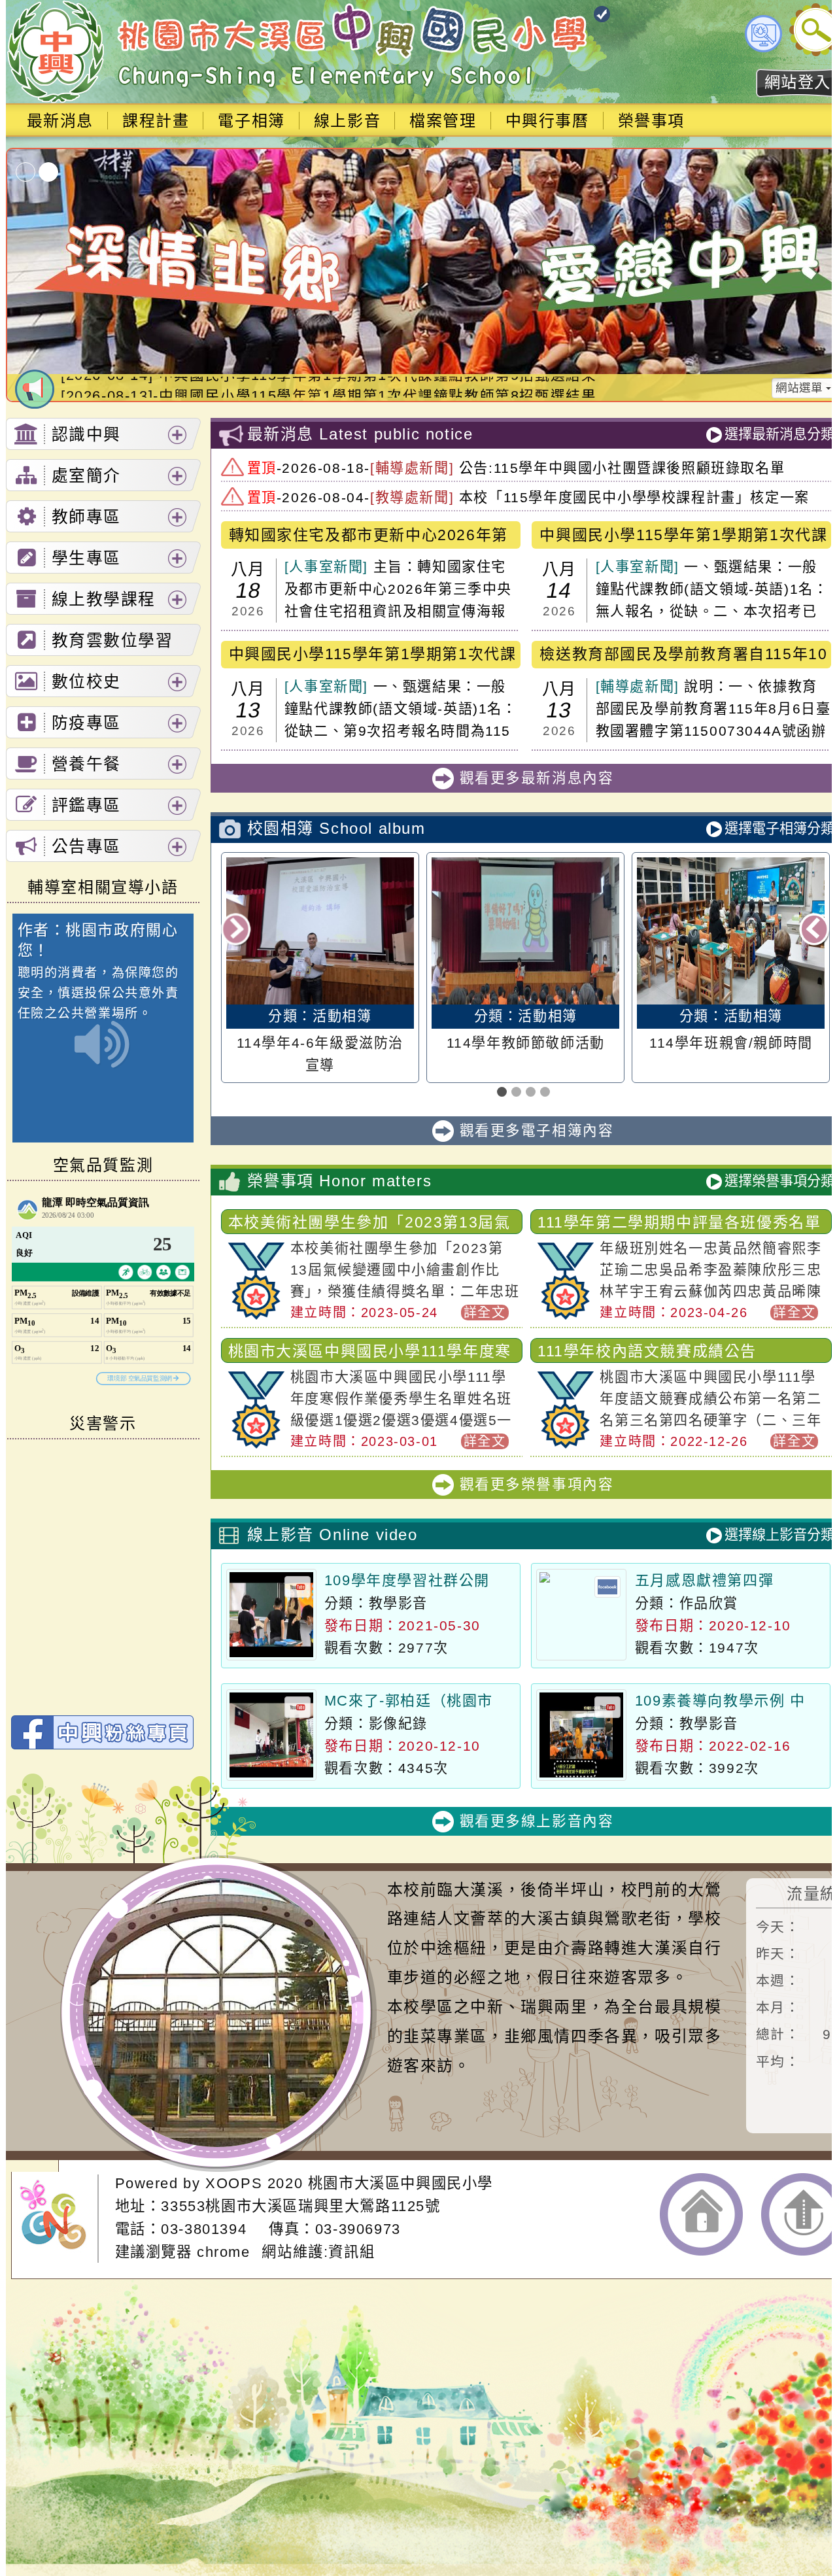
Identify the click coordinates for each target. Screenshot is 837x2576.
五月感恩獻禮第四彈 (704, 1580)
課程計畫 (156, 121)
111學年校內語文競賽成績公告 (647, 1351)
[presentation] (237, 930)
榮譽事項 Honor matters (340, 1181)
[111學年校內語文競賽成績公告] (565, 1444)
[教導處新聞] (412, 497)
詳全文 (485, 1313)
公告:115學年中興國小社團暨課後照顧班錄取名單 (622, 468)
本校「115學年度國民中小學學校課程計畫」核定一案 (634, 497)
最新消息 (60, 121)
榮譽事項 (651, 121)
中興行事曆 (547, 121)
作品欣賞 (709, 1603)
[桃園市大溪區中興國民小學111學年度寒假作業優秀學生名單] (256, 1444)
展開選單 (177, 435)
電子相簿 (251, 121)
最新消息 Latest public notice (360, 434)
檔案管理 (443, 121)
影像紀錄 (398, 1724)
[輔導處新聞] (412, 468)
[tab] (103, 434)
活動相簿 (342, 1016)
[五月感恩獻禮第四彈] (581, 1615)
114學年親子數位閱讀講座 (731, 1043)
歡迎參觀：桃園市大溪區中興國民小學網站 (55, 52)
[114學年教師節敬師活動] (320, 931)
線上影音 (347, 121)
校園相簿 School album (336, 828)
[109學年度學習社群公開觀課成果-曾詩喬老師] (271, 1615)
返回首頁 (701, 2214)
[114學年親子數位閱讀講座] (731, 931)
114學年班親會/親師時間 (526, 1043)
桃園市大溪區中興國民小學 (401, 2183)
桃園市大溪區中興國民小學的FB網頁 (102, 1732)
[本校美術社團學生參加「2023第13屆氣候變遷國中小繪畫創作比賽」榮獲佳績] (256, 1315)
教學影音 (398, 1603)
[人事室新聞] (326, 567)
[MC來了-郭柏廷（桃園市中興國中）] (271, 1735)
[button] (504, 1093)
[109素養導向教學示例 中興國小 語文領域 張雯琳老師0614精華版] (581, 1735)
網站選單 (801, 388)
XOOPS (234, 2183)
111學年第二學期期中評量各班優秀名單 (679, 1222)
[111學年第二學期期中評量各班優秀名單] (565, 1315)
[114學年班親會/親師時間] (525, 931)
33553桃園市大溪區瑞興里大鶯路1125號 (300, 2206)
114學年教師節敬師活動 (320, 1043)
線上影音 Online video (333, 1535)
